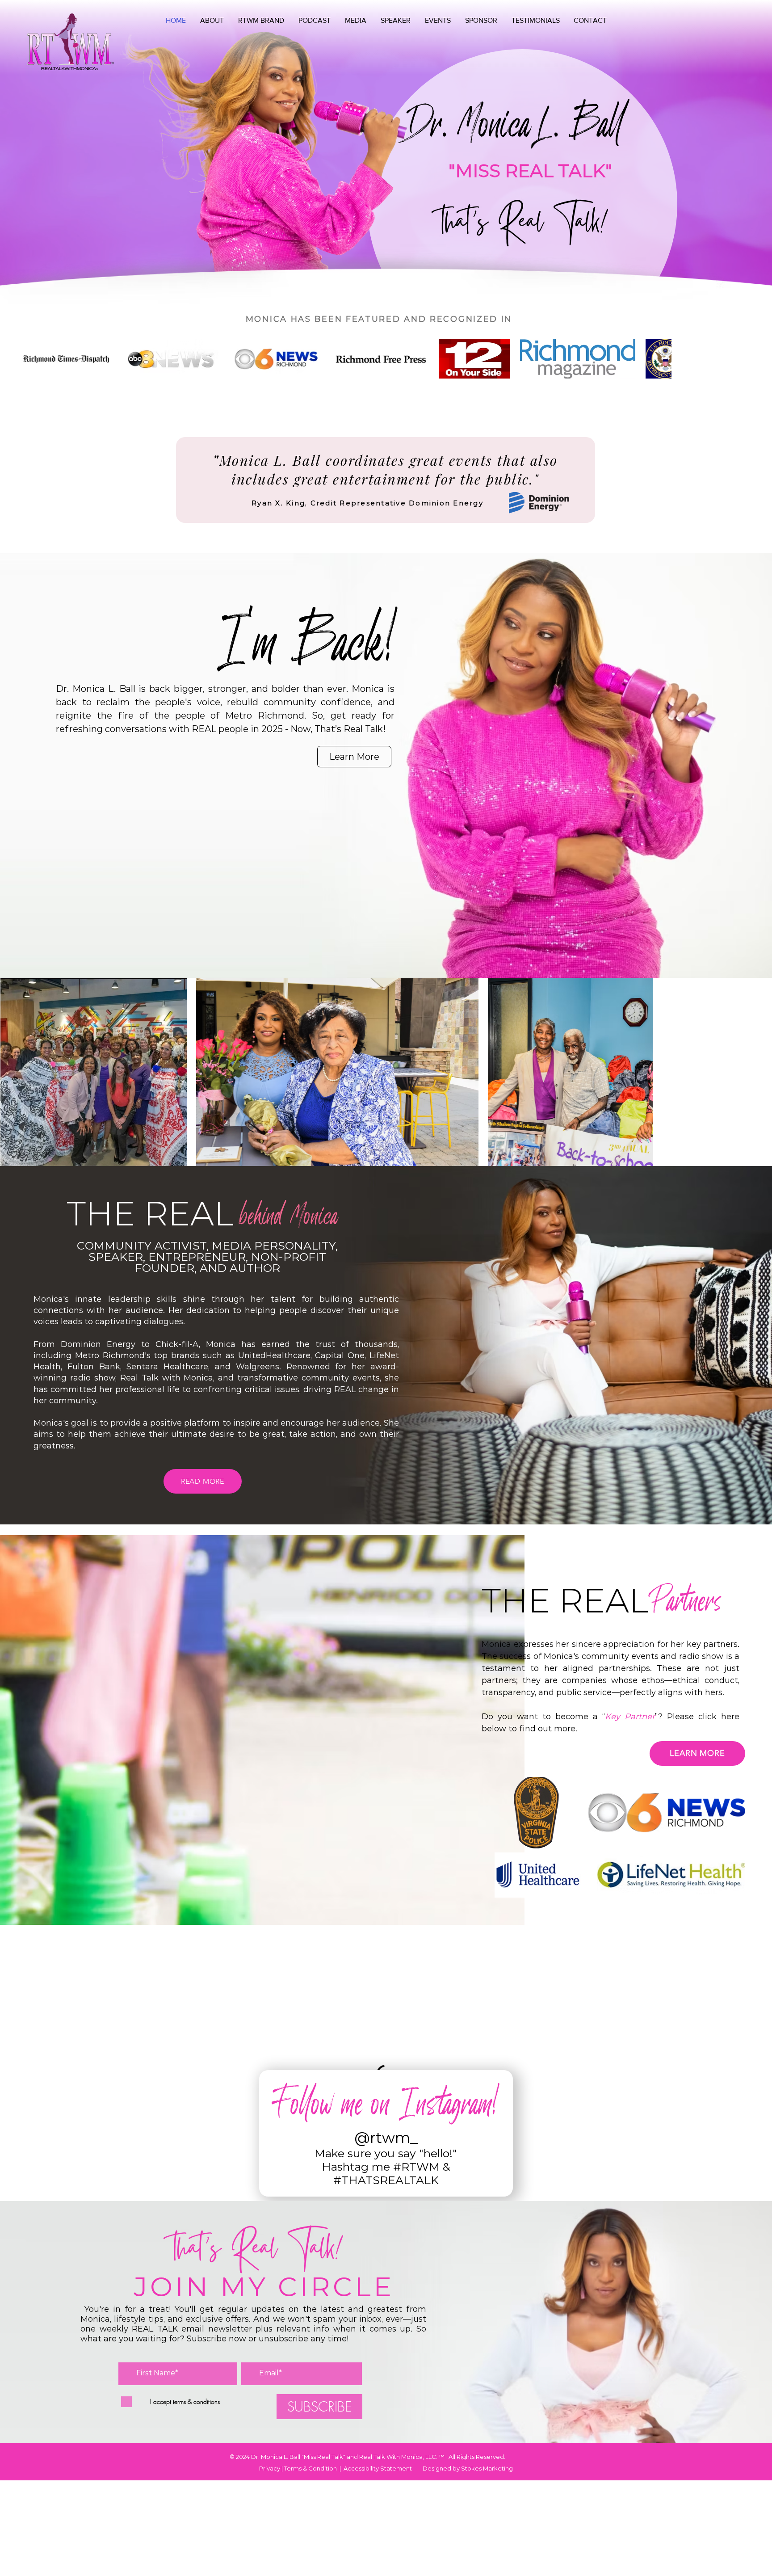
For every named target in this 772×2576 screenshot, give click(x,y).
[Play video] (220, 870)
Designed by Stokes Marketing (468, 2323)
